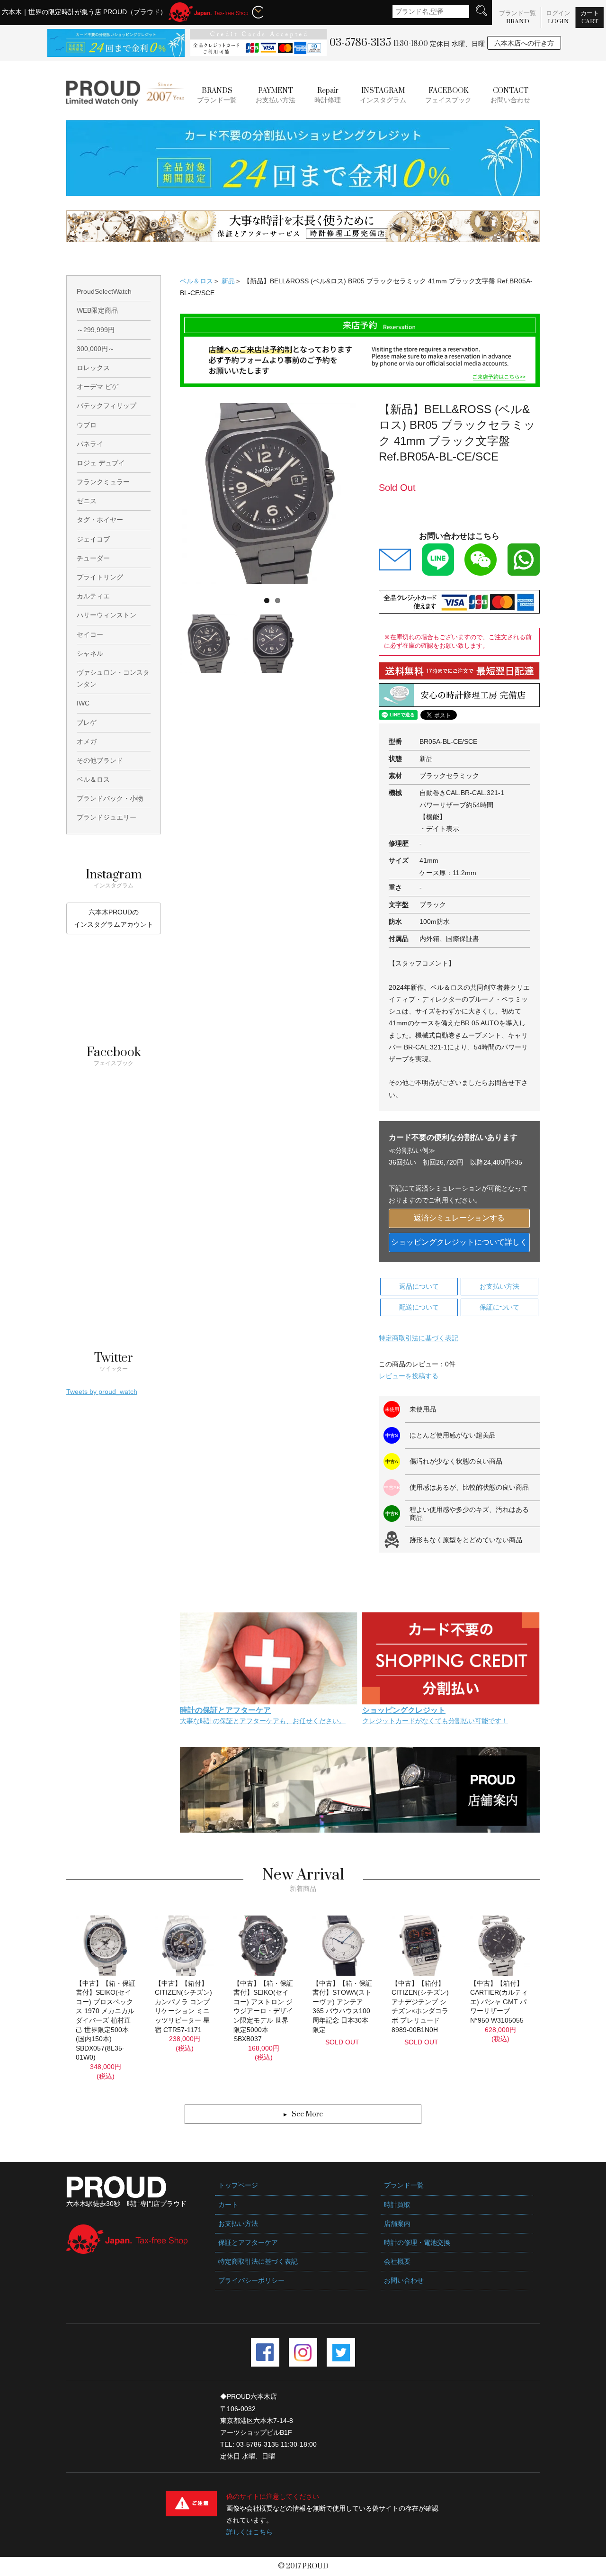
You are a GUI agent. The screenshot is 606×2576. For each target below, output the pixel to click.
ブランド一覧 (517, 17)
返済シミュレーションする (459, 1218)
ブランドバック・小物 (110, 798)
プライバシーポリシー (251, 2280)
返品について (419, 1286)
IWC (83, 703)
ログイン (558, 17)
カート (590, 17)
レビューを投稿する (409, 1376)
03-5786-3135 (360, 43)
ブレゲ (87, 723)
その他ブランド (100, 760)
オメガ (87, 741)
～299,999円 (96, 330)
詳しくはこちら (250, 2532)
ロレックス (93, 368)
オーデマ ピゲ (98, 387)
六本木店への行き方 (524, 43)
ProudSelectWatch (104, 291)
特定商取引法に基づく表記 (419, 1338)
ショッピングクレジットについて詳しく (459, 1242)
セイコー (90, 634)
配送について (419, 1307)
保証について (499, 1307)
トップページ (238, 2185)
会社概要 (397, 2261)
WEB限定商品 (97, 310)
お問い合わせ (510, 96)
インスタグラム (383, 96)
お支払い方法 (276, 96)
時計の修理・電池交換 (417, 2242)
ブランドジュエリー (107, 817)
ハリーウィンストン (107, 615)
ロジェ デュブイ (101, 463)
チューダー (93, 558)
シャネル (90, 653)
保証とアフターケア (248, 2242)
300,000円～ (96, 349)
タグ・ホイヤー (100, 520)
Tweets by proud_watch (102, 1392)
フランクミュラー (103, 482)
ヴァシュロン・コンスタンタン (113, 678)
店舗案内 (397, 2223)
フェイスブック (448, 96)
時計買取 (397, 2205)
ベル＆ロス (196, 281)
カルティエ (93, 596)
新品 (228, 281)
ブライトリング (100, 577)
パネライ (90, 444)
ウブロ (87, 425)
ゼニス (87, 501)
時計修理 (328, 96)
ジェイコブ (93, 539)
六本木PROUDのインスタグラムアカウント (114, 918)
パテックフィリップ (107, 406)
